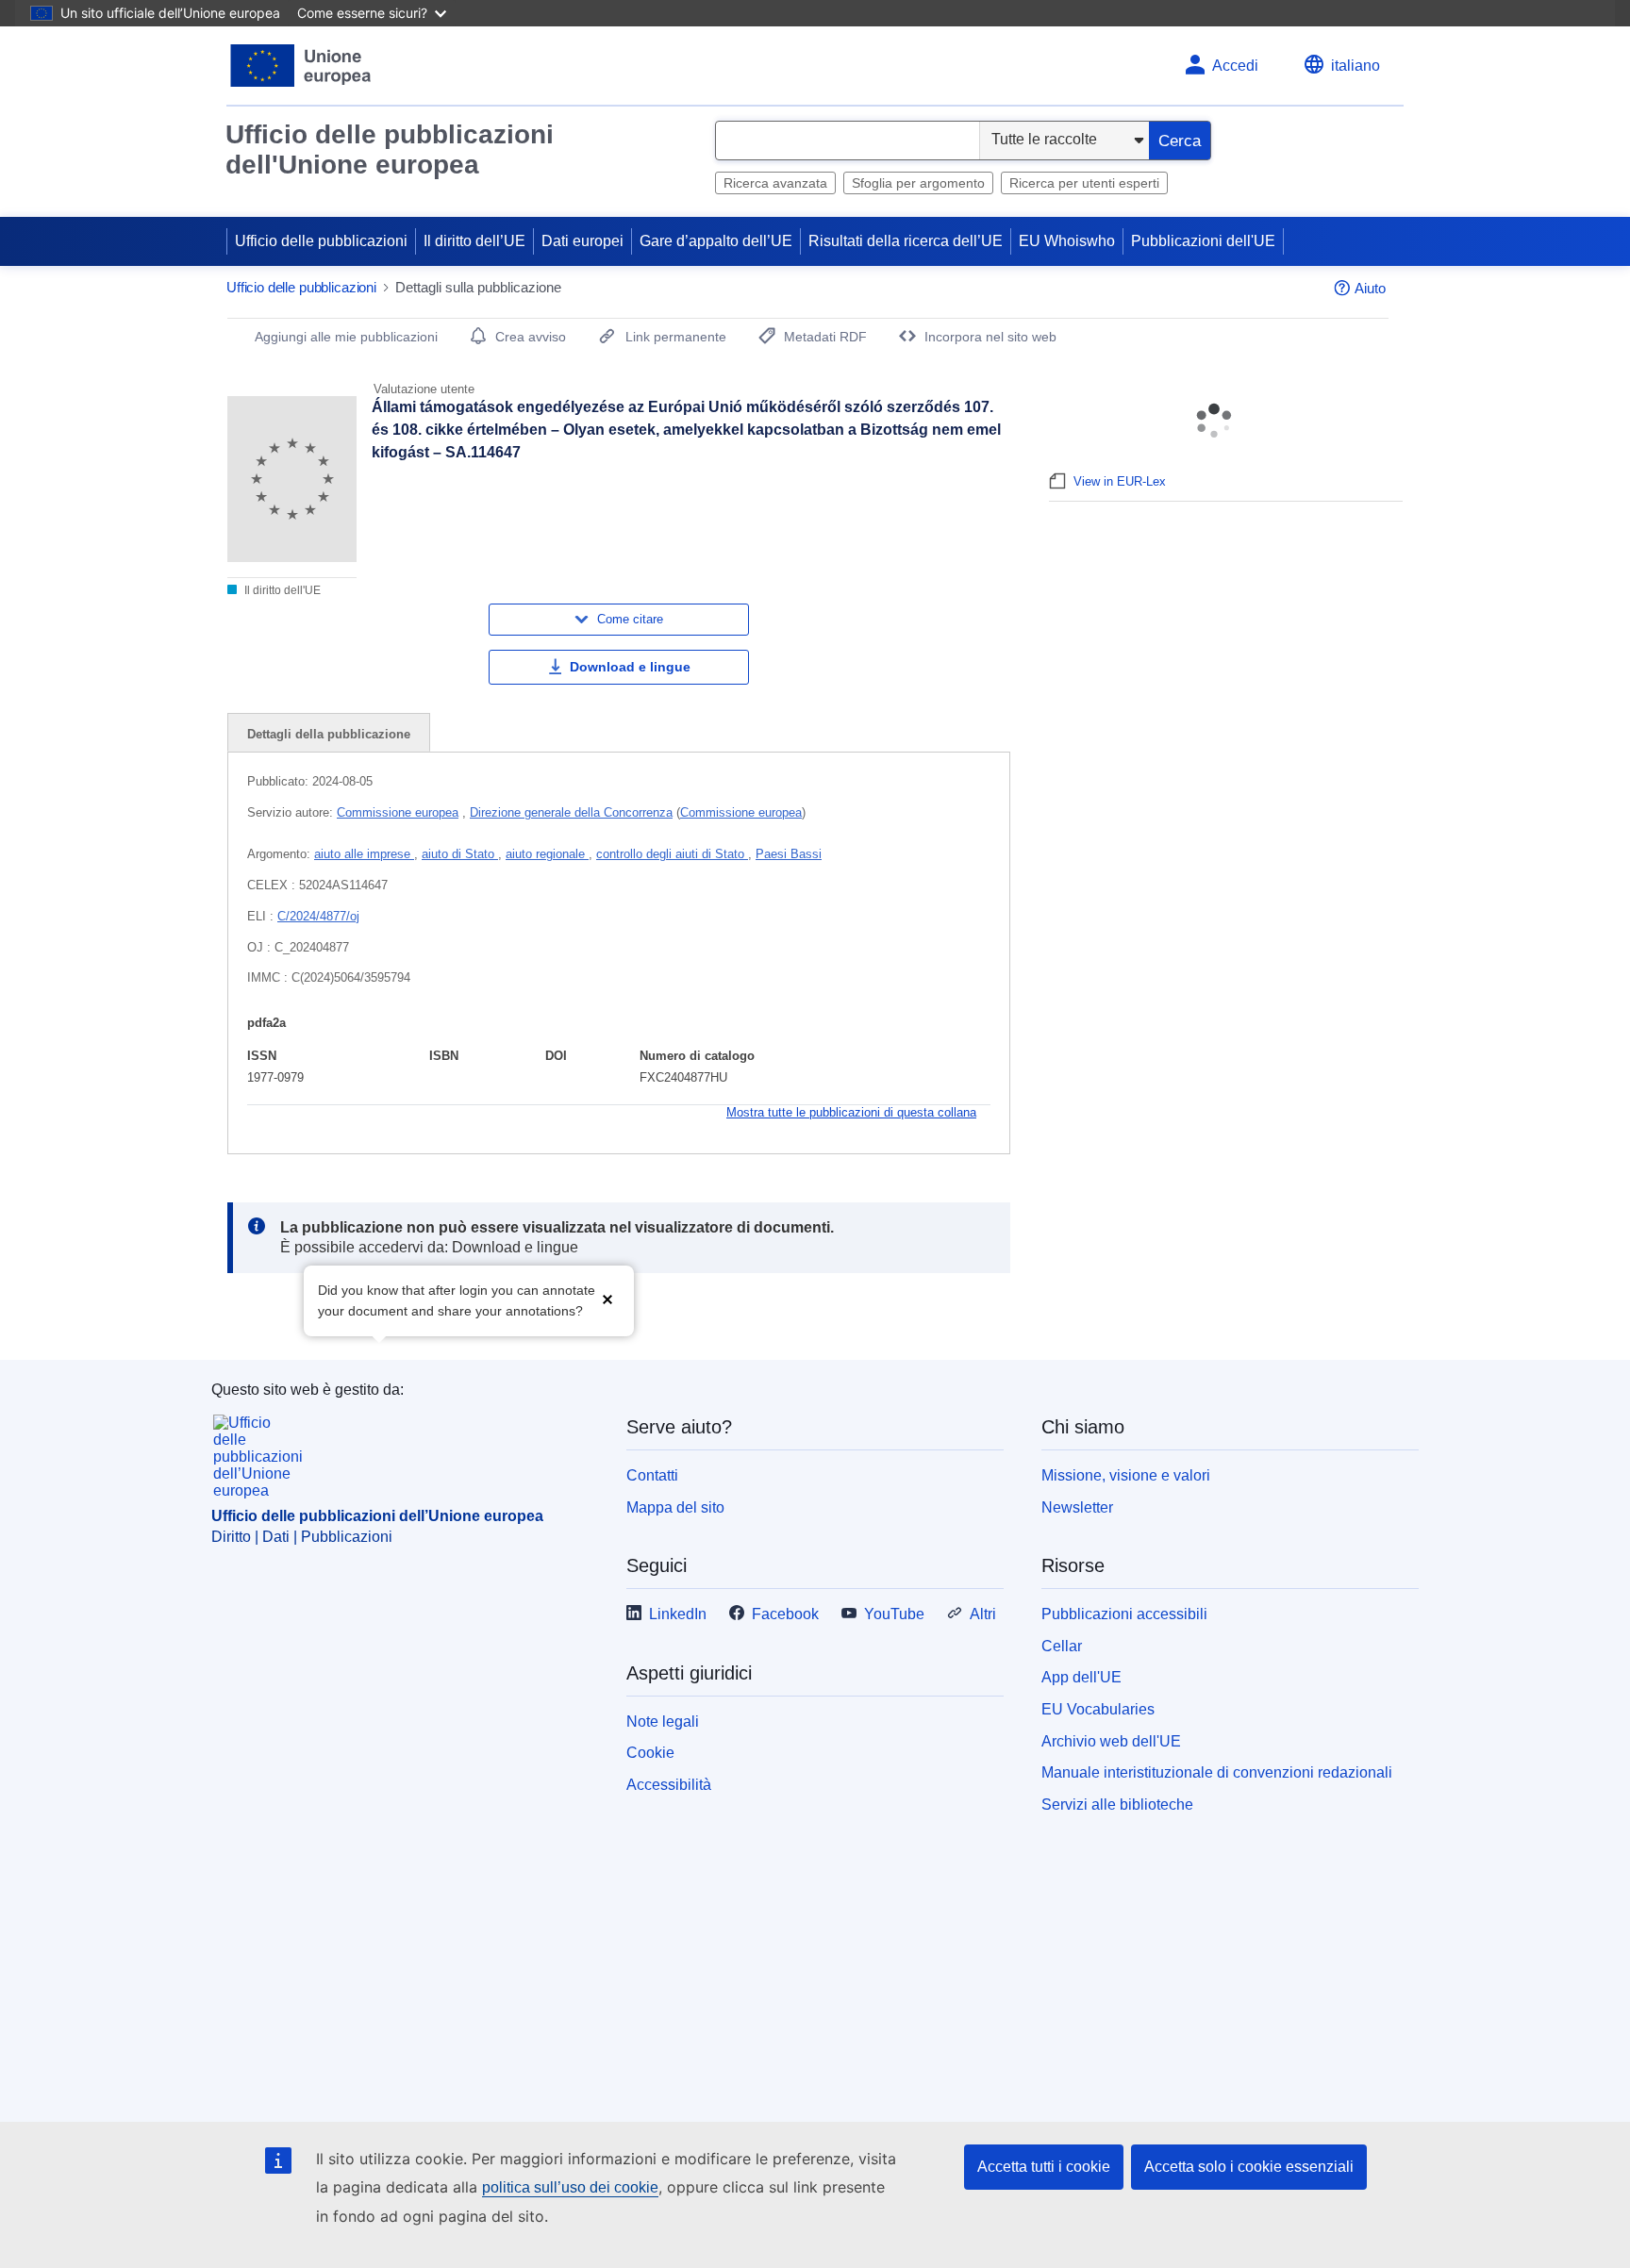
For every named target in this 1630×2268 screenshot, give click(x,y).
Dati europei (582, 241)
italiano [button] (1356, 66)
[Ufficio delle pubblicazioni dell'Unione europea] (301, 66)
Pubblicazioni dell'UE (1203, 241)
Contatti (652, 1475)
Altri (983, 1614)
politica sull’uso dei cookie (570, 2187)
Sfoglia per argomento (918, 183)
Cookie (650, 1753)
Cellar (1062, 1646)
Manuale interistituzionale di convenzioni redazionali (1217, 1772)
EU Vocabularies (1098, 1709)
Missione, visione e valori (1126, 1475)
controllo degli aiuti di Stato (672, 854)
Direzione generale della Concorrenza (571, 812)
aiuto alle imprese (364, 854)
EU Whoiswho (1067, 241)
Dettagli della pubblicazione (329, 734)
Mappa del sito (675, 1507)
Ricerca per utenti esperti (1084, 183)
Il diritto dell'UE (281, 590)
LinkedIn (678, 1614)
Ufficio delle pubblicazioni (321, 241)
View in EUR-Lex (1120, 481)
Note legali (663, 1722)
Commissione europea (398, 812)
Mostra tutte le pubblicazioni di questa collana (851, 1112)
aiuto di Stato (460, 854)
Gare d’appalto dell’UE (716, 241)
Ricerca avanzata (775, 183)
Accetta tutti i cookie (1044, 2167)
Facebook (785, 1614)
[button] (607, 1299)
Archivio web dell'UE (1111, 1741)
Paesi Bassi (789, 854)
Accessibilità (669, 1785)
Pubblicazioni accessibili (1124, 1614)
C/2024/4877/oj (318, 916)
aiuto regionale (547, 854)
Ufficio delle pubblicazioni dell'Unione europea (390, 149)
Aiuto (1370, 288)
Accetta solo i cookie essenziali (1249, 2167)
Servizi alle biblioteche (1117, 1804)
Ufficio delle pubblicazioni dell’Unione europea (377, 1516)
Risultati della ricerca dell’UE (906, 241)
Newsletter (1077, 1507)
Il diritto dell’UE (474, 241)
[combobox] (848, 141)
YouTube (894, 1614)
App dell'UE (1081, 1677)
